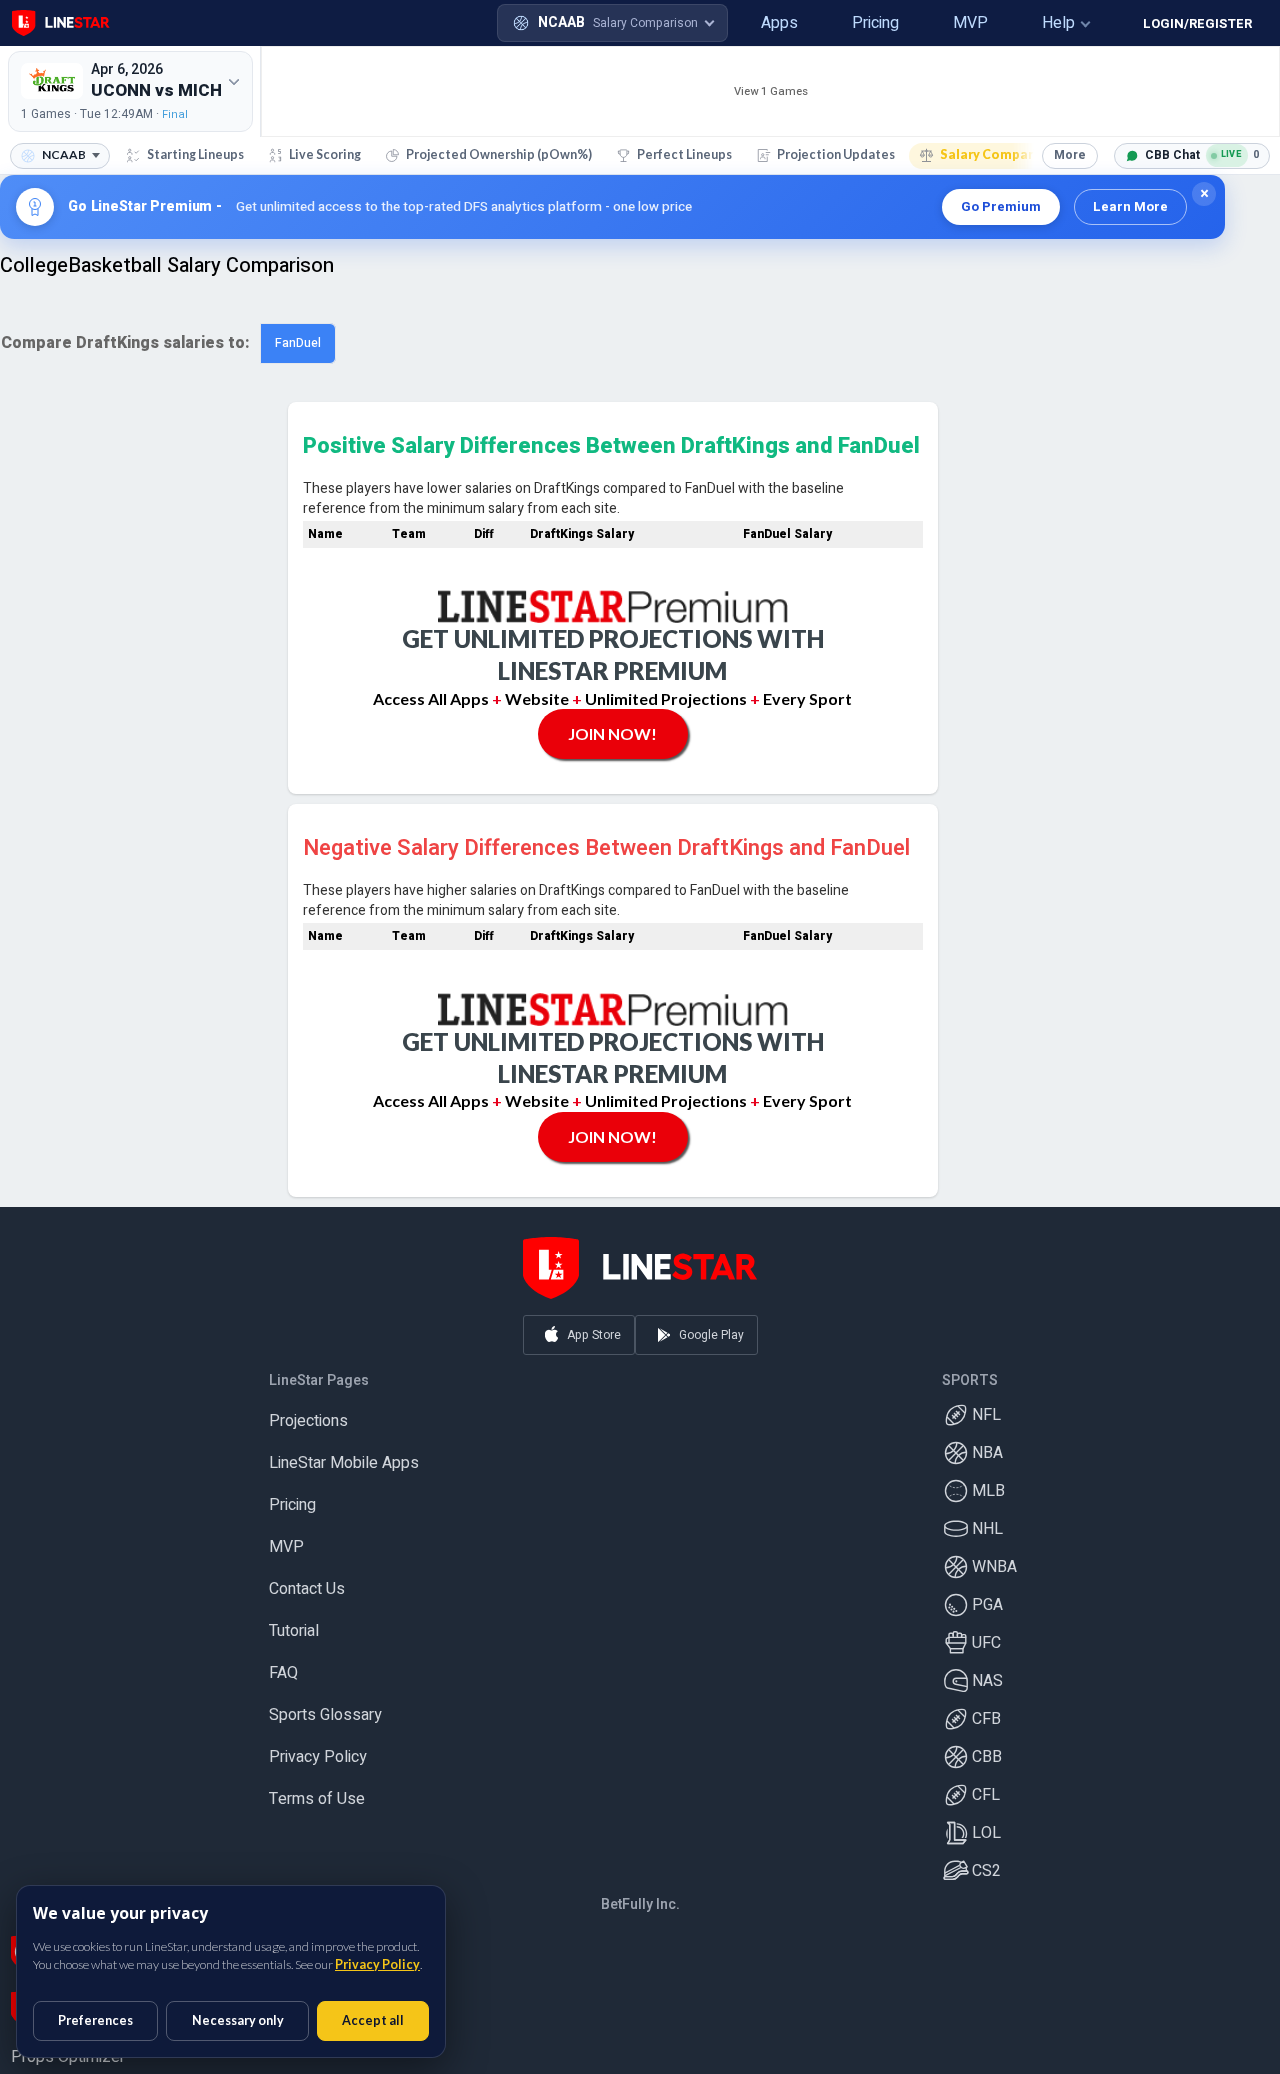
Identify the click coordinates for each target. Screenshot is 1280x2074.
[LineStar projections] (61, 23)
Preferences (95, 2020)
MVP (286, 1539)
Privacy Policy (318, 1749)
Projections (308, 1413)
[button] (742, 23)
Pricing (292, 1497)
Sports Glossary (325, 1707)
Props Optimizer (68, 2049)
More (1070, 155)
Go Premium (1001, 206)
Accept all (373, 2020)
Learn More (1130, 206)
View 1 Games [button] (771, 91)
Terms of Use (317, 1791)
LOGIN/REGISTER (1197, 23)
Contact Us (307, 1581)
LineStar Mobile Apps (344, 1455)
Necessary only (238, 2020)
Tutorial (294, 1623)
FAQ (283, 1665)
